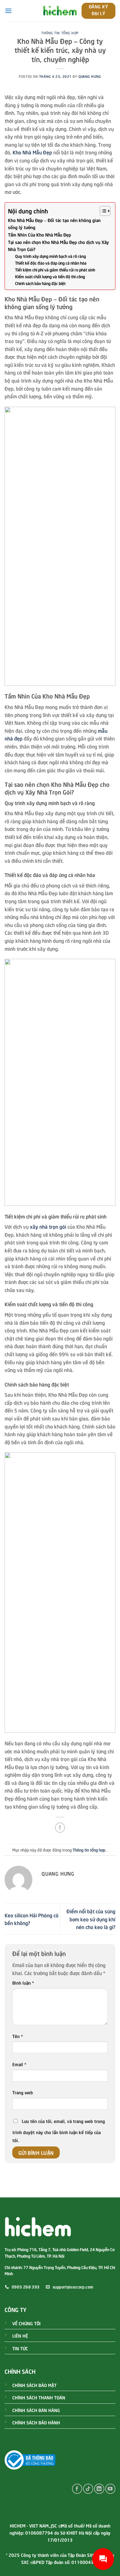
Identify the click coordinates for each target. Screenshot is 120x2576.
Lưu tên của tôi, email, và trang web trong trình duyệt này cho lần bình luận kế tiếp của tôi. (59, 2130)
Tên (18, 2036)
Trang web (23, 2092)
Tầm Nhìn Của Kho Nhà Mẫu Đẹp (40, 234)
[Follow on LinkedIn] (99, 2489)
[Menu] (8, 11)
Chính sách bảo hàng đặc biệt (40, 283)
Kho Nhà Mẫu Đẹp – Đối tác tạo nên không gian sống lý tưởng (54, 223)
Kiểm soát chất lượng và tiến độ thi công (50, 276)
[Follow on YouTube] (110, 2489)
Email (19, 2064)
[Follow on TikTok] (88, 2489)
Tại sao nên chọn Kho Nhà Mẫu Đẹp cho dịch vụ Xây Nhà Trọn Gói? (58, 245)
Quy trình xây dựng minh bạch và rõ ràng (50, 256)
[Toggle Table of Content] (102, 211)
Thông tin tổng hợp (60, 33)
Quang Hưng (90, 76)
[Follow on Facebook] (77, 2489)
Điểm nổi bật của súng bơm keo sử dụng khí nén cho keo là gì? (91, 1919)
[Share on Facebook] (60, 1828)
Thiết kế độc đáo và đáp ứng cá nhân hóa (51, 263)
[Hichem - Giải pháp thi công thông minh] (60, 11)
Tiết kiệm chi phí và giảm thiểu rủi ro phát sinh (55, 270)
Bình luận (23, 1982)
